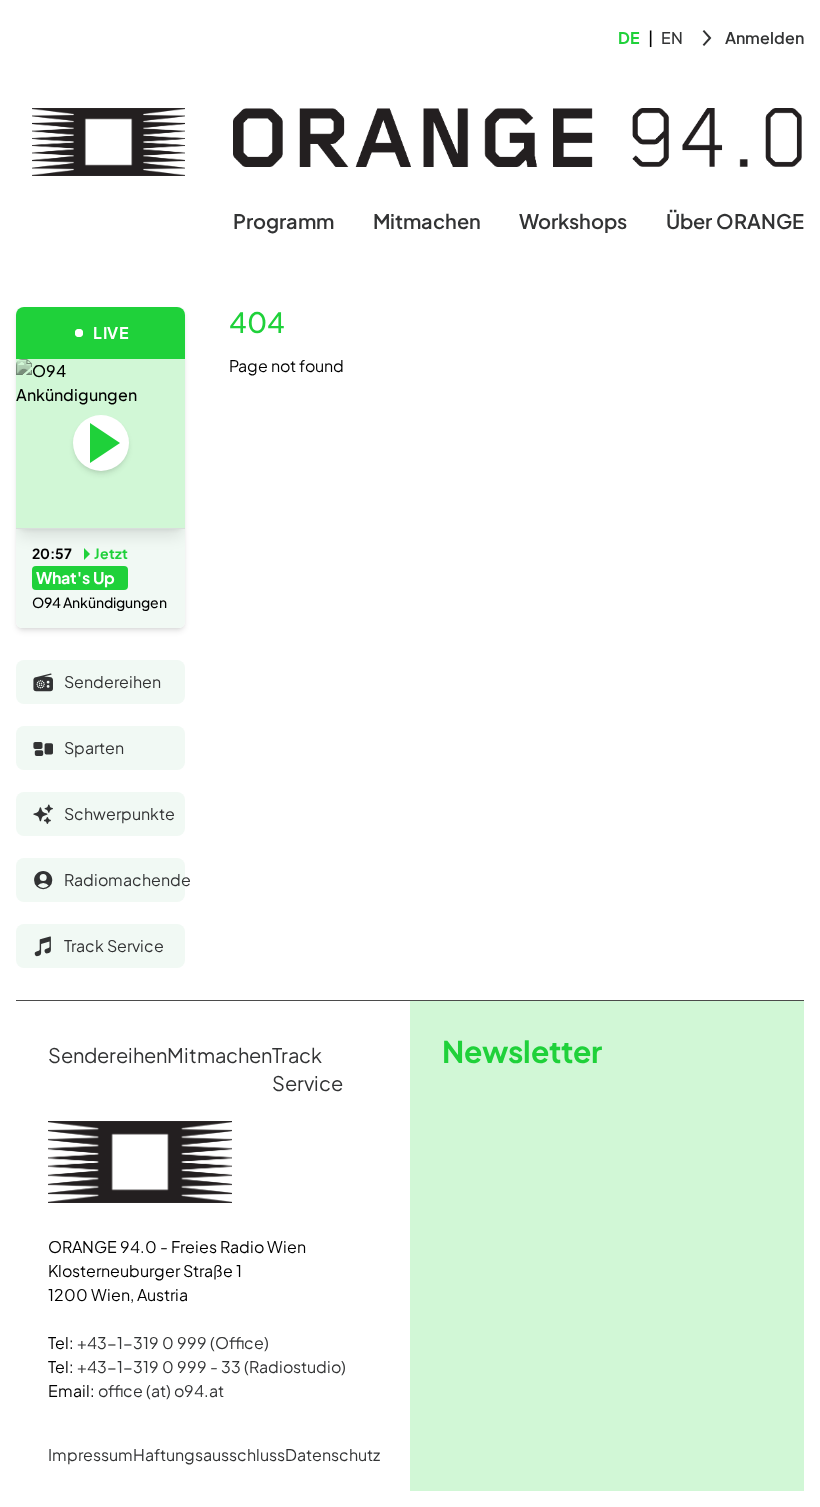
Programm (283, 220)
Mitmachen (427, 220)
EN (672, 37)
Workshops (573, 220)
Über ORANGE (735, 220)
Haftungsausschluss (209, 1454)
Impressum (90, 1454)
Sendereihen (107, 1054)
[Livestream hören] (101, 443)
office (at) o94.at (161, 1390)
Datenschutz (332, 1454)
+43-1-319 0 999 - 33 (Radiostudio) (211, 1366)
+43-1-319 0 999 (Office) (173, 1342)
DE (629, 37)
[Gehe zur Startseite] (108, 142)
